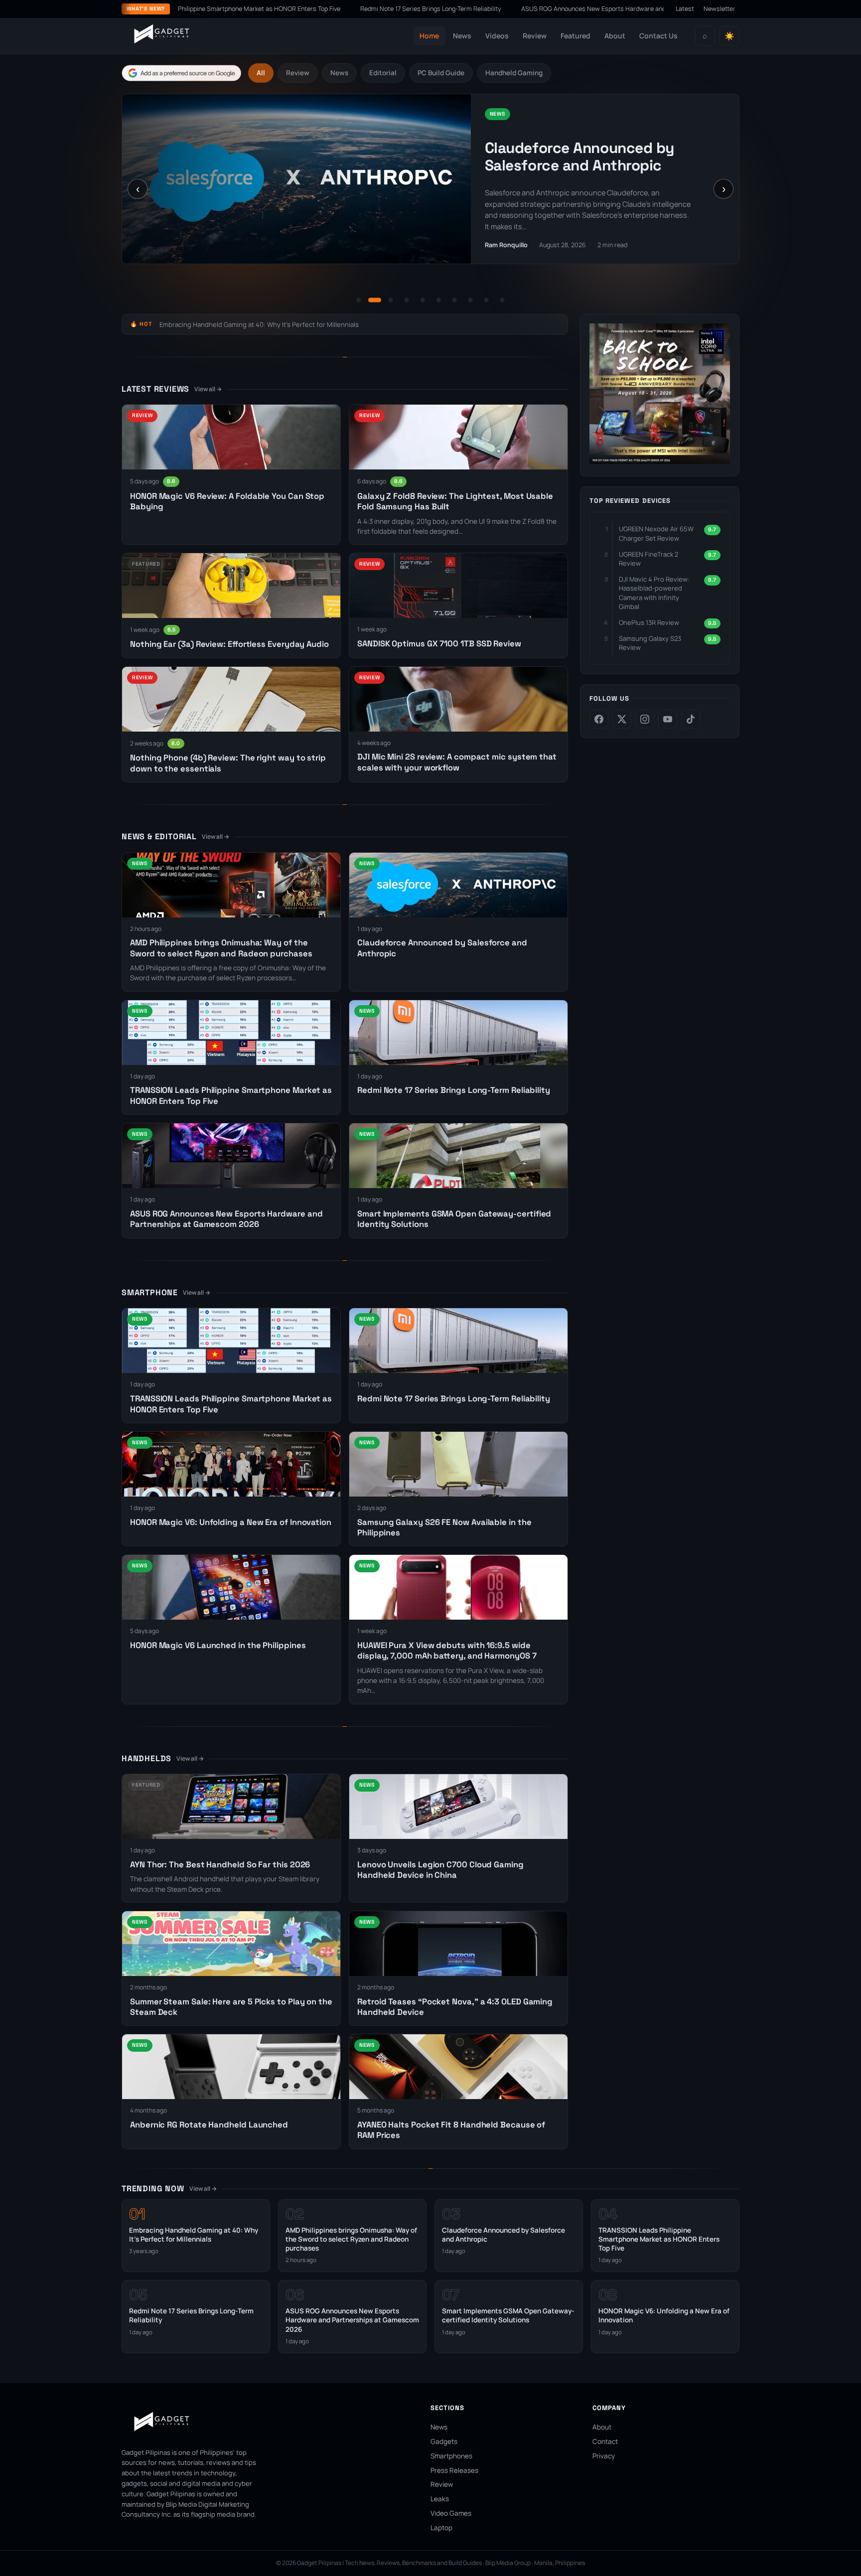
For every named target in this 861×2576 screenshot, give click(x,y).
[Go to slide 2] (375, 300)
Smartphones (451, 2456)
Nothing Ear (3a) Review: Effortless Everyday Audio (229, 644)
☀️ (729, 36)
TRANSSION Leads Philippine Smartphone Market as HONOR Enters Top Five (590, 165)
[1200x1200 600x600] (660, 461)
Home (429, 36)
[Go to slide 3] (391, 300)
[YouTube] (668, 719)
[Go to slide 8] (470, 300)
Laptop (441, 2528)
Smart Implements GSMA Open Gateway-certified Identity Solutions (508, 2315)
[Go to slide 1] (359, 300)
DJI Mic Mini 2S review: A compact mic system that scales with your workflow (457, 762)
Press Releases (454, 2470)
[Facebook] (599, 719)
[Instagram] (645, 719)
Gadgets (444, 2441)
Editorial (383, 73)
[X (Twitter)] (622, 719)
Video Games (451, 2513)
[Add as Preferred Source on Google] (181, 73)
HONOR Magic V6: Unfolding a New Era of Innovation (231, 1522)
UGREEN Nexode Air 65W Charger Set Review (656, 533)
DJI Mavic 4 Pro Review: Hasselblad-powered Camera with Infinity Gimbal (654, 593)
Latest (685, 9)
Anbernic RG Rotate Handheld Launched (209, 2125)
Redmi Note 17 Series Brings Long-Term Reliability (292, 9)
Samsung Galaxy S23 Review (650, 643)
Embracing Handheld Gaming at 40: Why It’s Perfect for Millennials (259, 324)
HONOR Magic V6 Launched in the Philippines (218, 1645)
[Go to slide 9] (486, 300)
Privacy (604, 2456)
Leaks (440, 2499)
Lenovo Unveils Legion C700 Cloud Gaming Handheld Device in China (440, 1870)
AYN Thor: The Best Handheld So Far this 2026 (220, 1865)
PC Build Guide (441, 73)
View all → (208, 389)
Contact (605, 2441)
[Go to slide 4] (407, 300)
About (615, 36)
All (261, 73)
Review (535, 36)
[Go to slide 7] (454, 300)
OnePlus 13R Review (649, 622)
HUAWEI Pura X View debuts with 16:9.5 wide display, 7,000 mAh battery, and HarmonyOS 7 (447, 1651)
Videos (497, 36)
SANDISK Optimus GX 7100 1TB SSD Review (439, 644)
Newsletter (719, 9)
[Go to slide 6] (438, 300)
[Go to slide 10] (502, 300)
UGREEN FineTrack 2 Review (648, 559)
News (462, 36)
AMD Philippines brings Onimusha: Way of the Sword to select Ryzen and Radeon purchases (221, 948)
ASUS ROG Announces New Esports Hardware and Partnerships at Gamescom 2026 (503, 9)
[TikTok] (691, 719)
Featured (575, 36)
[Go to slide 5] (423, 300)
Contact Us (658, 36)
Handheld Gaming (514, 73)
